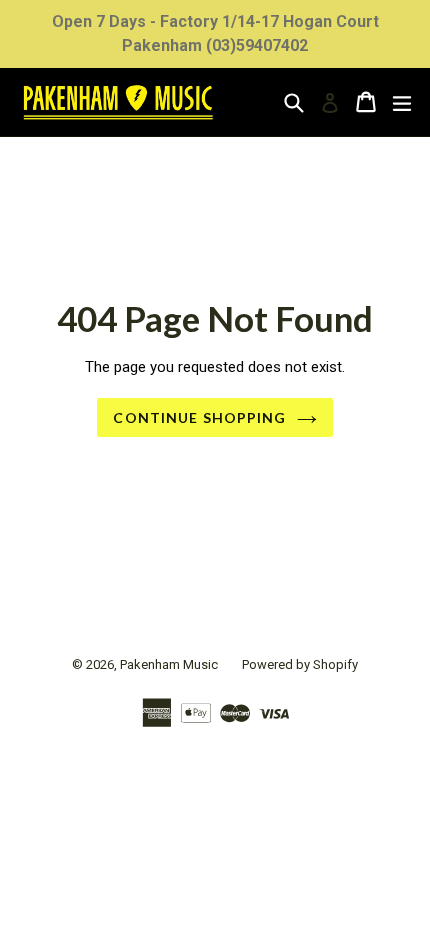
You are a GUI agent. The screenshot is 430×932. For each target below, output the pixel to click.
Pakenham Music (169, 664)
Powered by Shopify (300, 664)
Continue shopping (199, 417)
